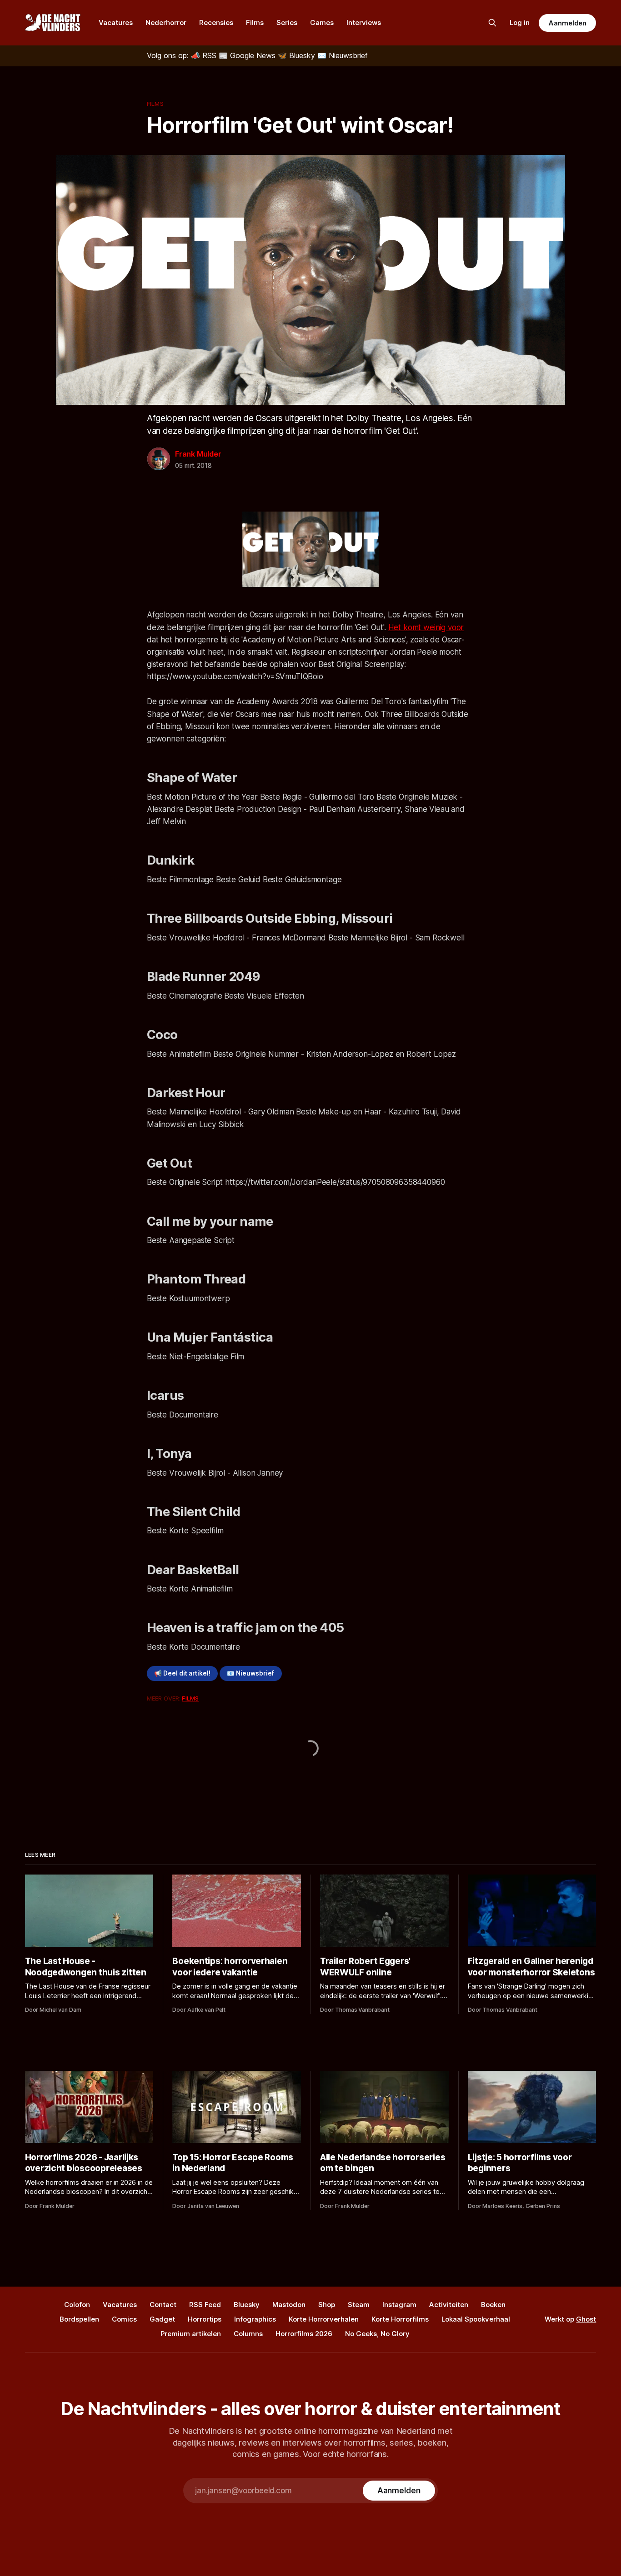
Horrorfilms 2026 (304, 2334)
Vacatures (116, 22)
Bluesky (247, 2305)
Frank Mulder (198, 454)
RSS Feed (205, 2305)
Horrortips (205, 2319)
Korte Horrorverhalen (324, 2319)
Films (255, 22)
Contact (163, 2305)
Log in (520, 22)
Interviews (364, 22)
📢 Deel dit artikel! (182, 1673)
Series (287, 22)
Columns (248, 2334)
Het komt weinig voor (426, 627)
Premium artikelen (191, 2334)
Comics (124, 2319)
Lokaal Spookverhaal (476, 2319)
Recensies (216, 22)
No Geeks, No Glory (377, 2334)
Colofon (77, 2305)
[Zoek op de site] (492, 23)
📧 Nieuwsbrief (250, 1673)
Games (322, 22)
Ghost (586, 2319)
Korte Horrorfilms (400, 2319)
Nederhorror (166, 22)
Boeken (493, 2305)
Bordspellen (79, 2319)
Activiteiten (449, 2305)
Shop (327, 2305)
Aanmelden (567, 23)
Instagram (399, 2305)
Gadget (162, 2319)
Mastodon (289, 2305)
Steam (359, 2305)
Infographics (255, 2319)
